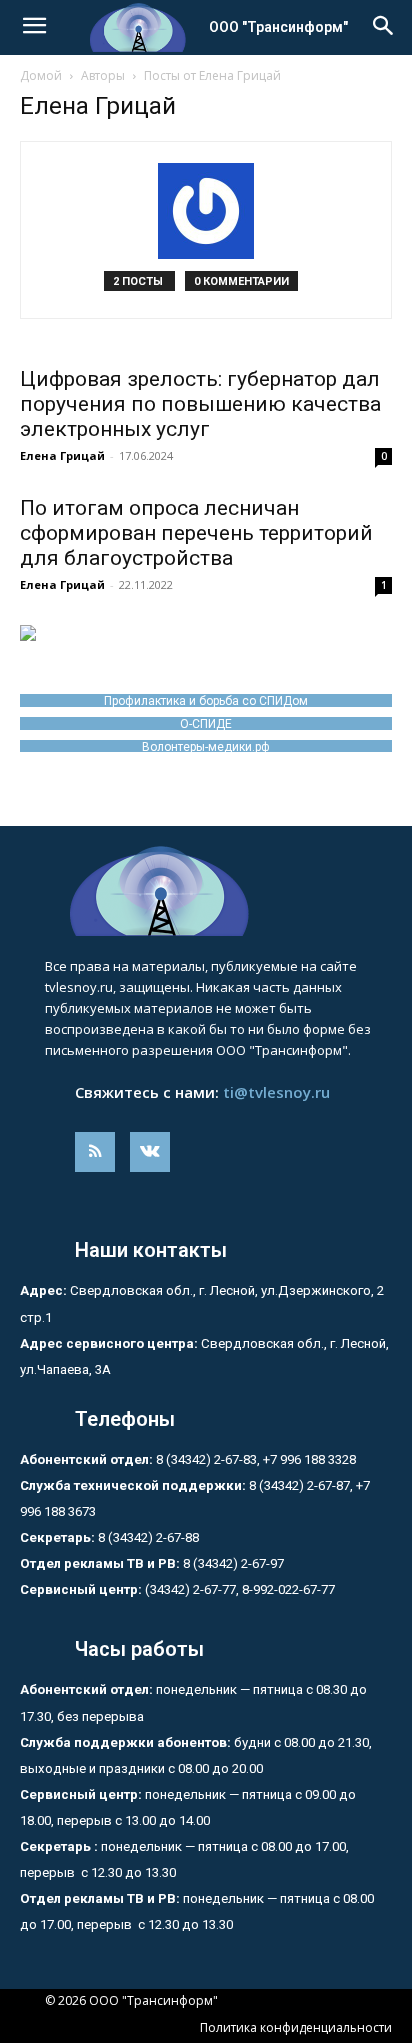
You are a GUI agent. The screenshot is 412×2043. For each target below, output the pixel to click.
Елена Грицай (62, 455)
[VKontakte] (150, 1152)
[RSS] (95, 1152)
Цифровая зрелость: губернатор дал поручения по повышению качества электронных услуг (200, 404)
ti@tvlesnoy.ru (276, 1092)
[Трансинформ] (206, 891)
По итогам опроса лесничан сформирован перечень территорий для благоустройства (196, 533)
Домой (41, 75)
